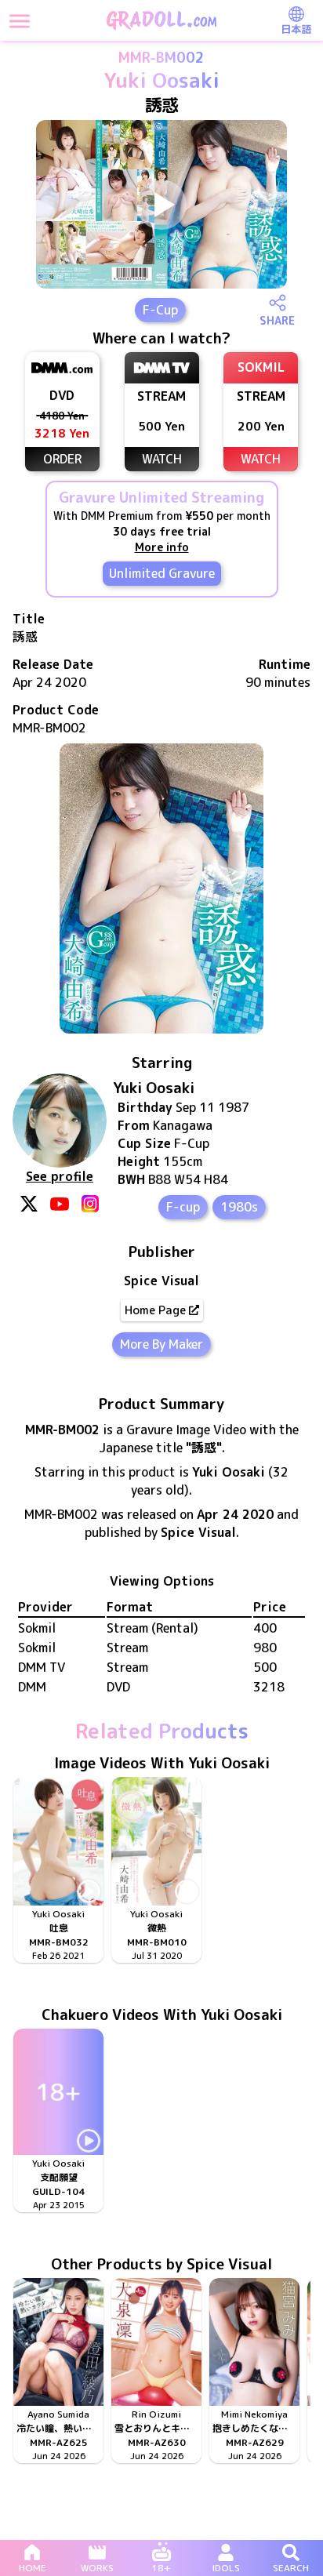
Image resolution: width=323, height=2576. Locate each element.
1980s (239, 1207)
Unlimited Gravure (162, 573)
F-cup (183, 1207)
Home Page (155, 1310)
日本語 (296, 29)
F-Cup (160, 310)
